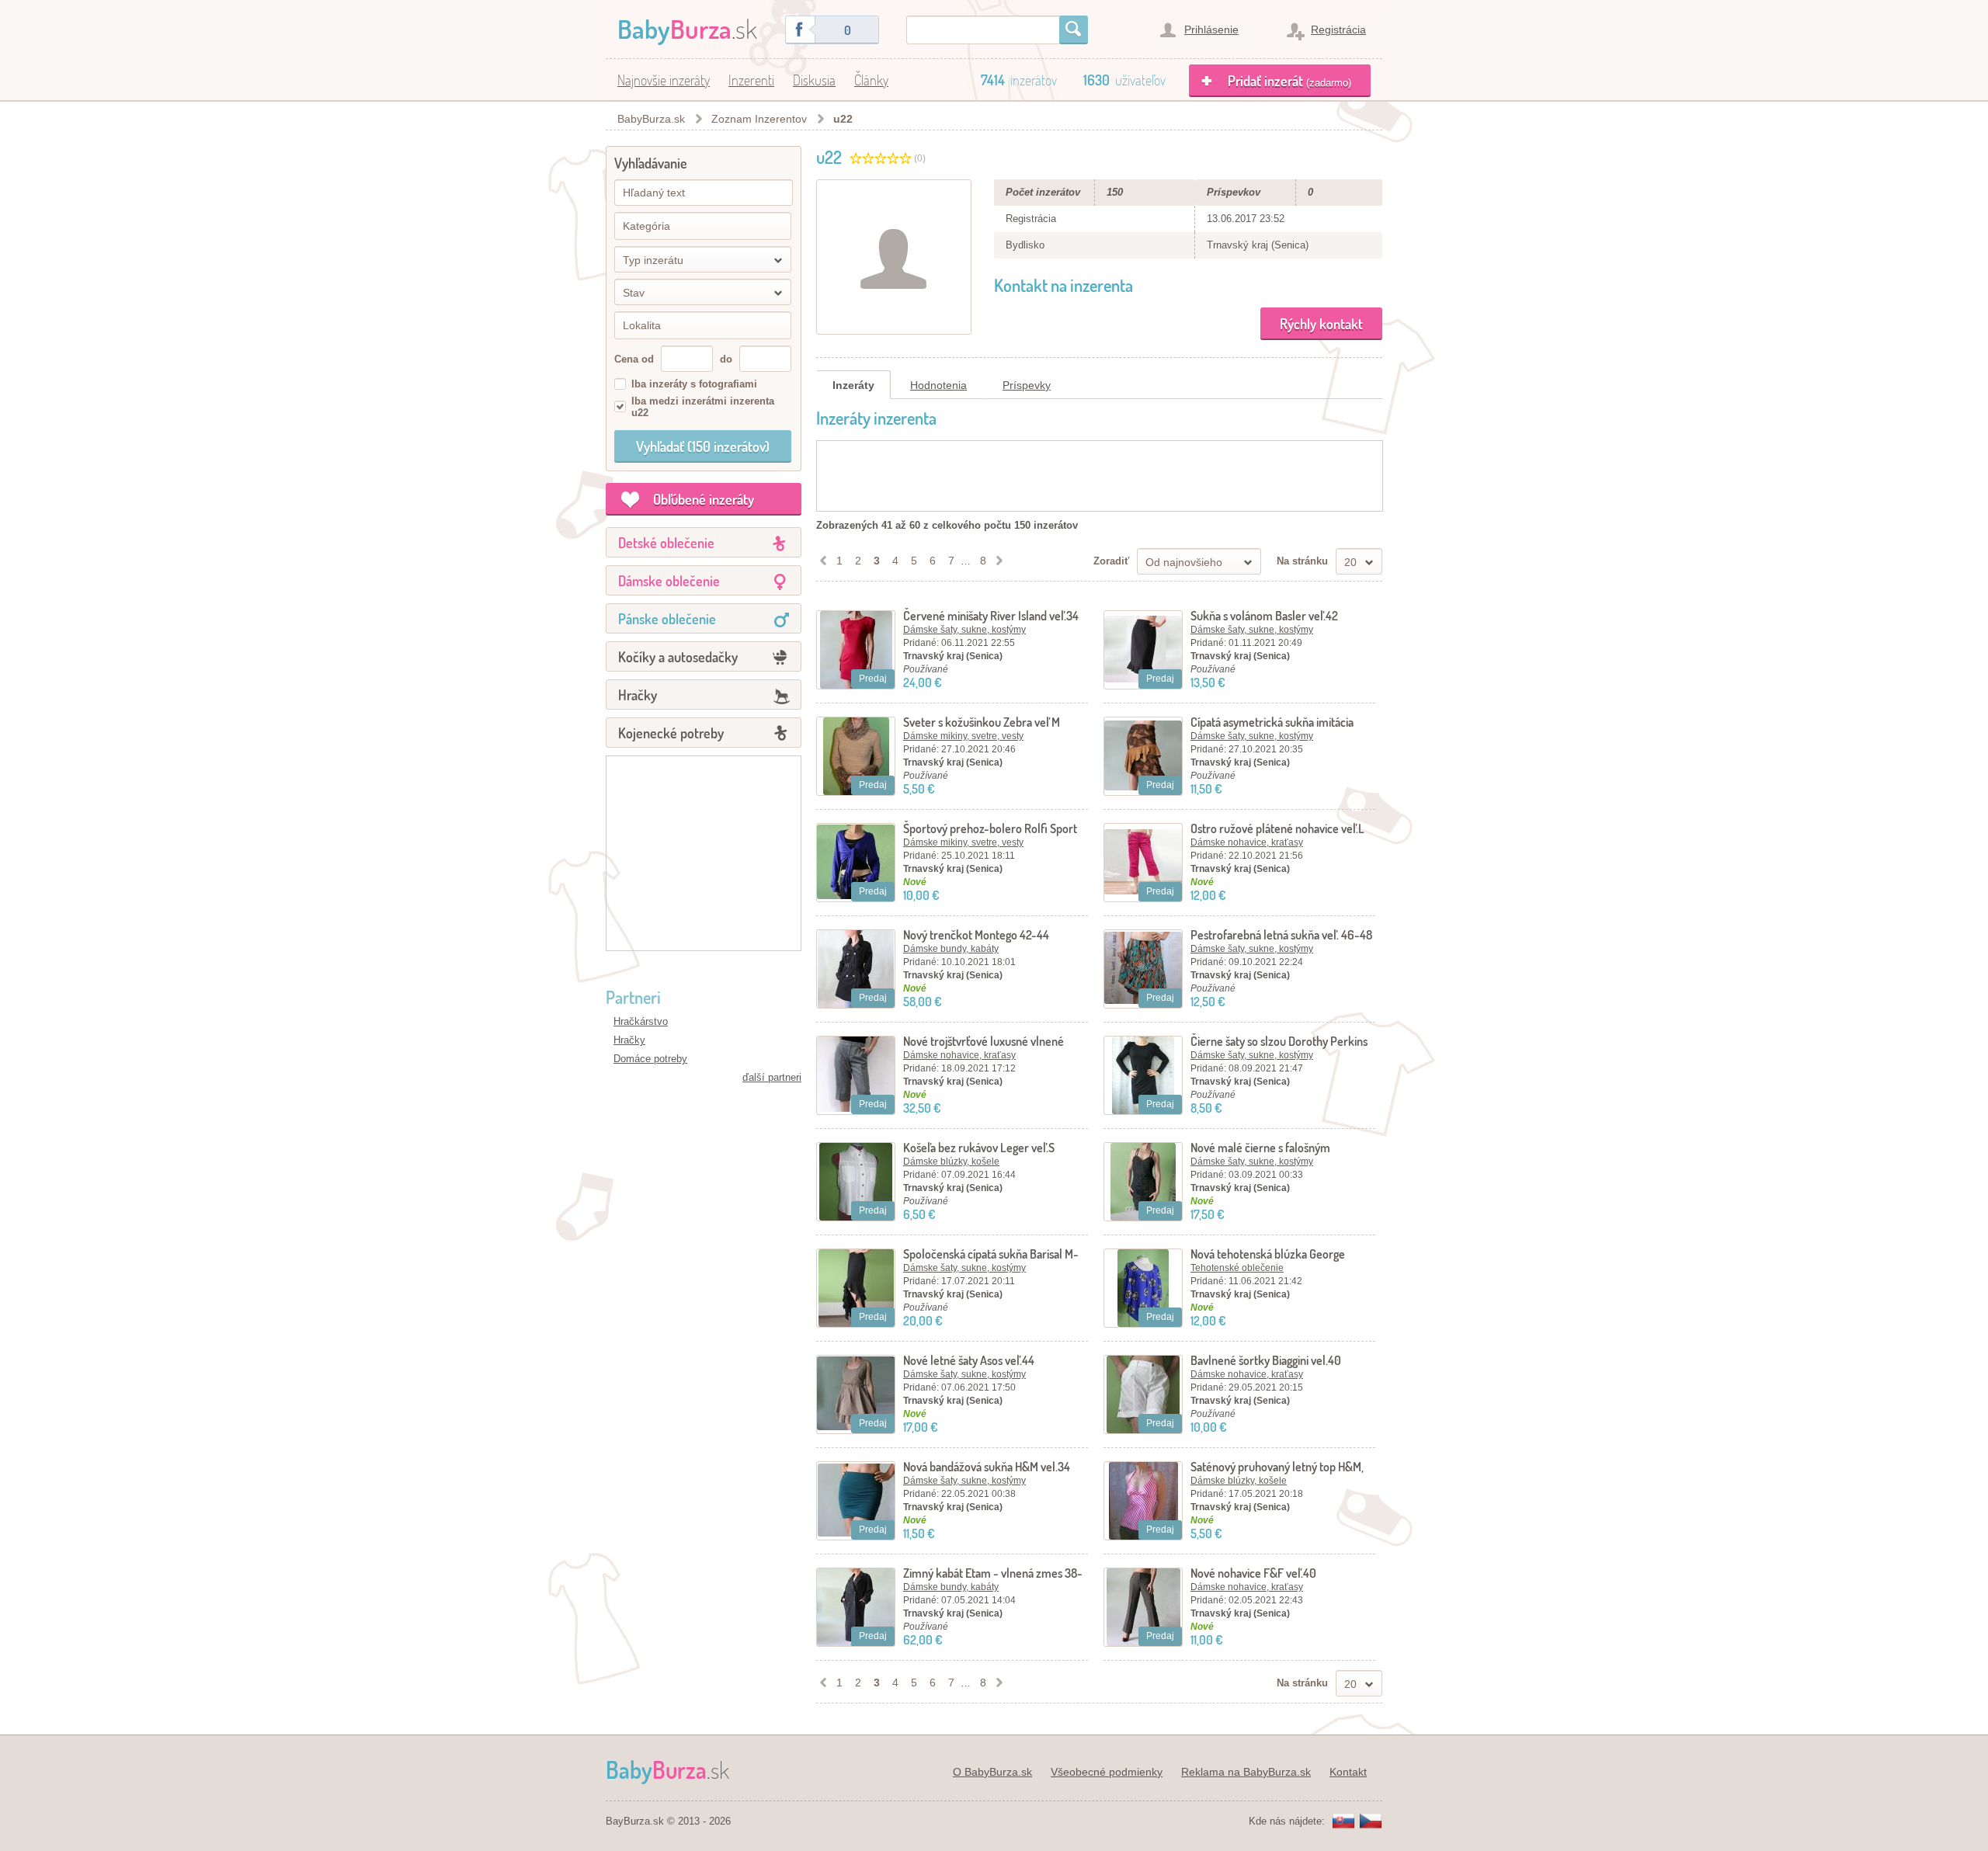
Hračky (638, 695)
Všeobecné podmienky (1107, 1772)
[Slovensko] (1343, 1822)
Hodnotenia (938, 385)
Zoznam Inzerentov (759, 119)
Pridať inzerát (1289, 81)
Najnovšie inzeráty (664, 80)
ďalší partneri (772, 1077)
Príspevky (1027, 385)
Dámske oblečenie (669, 581)
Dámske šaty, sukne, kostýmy (964, 630)
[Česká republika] (1371, 1822)
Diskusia (814, 80)
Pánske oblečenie (667, 619)
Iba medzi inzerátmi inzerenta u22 (703, 407)
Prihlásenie (1211, 30)
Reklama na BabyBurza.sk (1246, 1772)
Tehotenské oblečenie (1237, 1268)
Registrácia (1338, 30)
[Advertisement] (704, 853)
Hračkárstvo (641, 1021)
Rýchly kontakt (1321, 324)
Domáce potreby (650, 1059)
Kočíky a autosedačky (678, 657)
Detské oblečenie (666, 543)
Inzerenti (751, 80)
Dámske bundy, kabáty (951, 949)
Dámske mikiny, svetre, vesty (963, 736)
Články (871, 80)
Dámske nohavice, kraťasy (1247, 842)
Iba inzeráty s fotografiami (694, 384)
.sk (687, 28)
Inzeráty (853, 385)
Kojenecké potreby (671, 733)
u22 (843, 119)
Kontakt (1348, 1772)
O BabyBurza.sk (992, 1772)
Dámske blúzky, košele (951, 1162)
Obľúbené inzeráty (704, 499)
